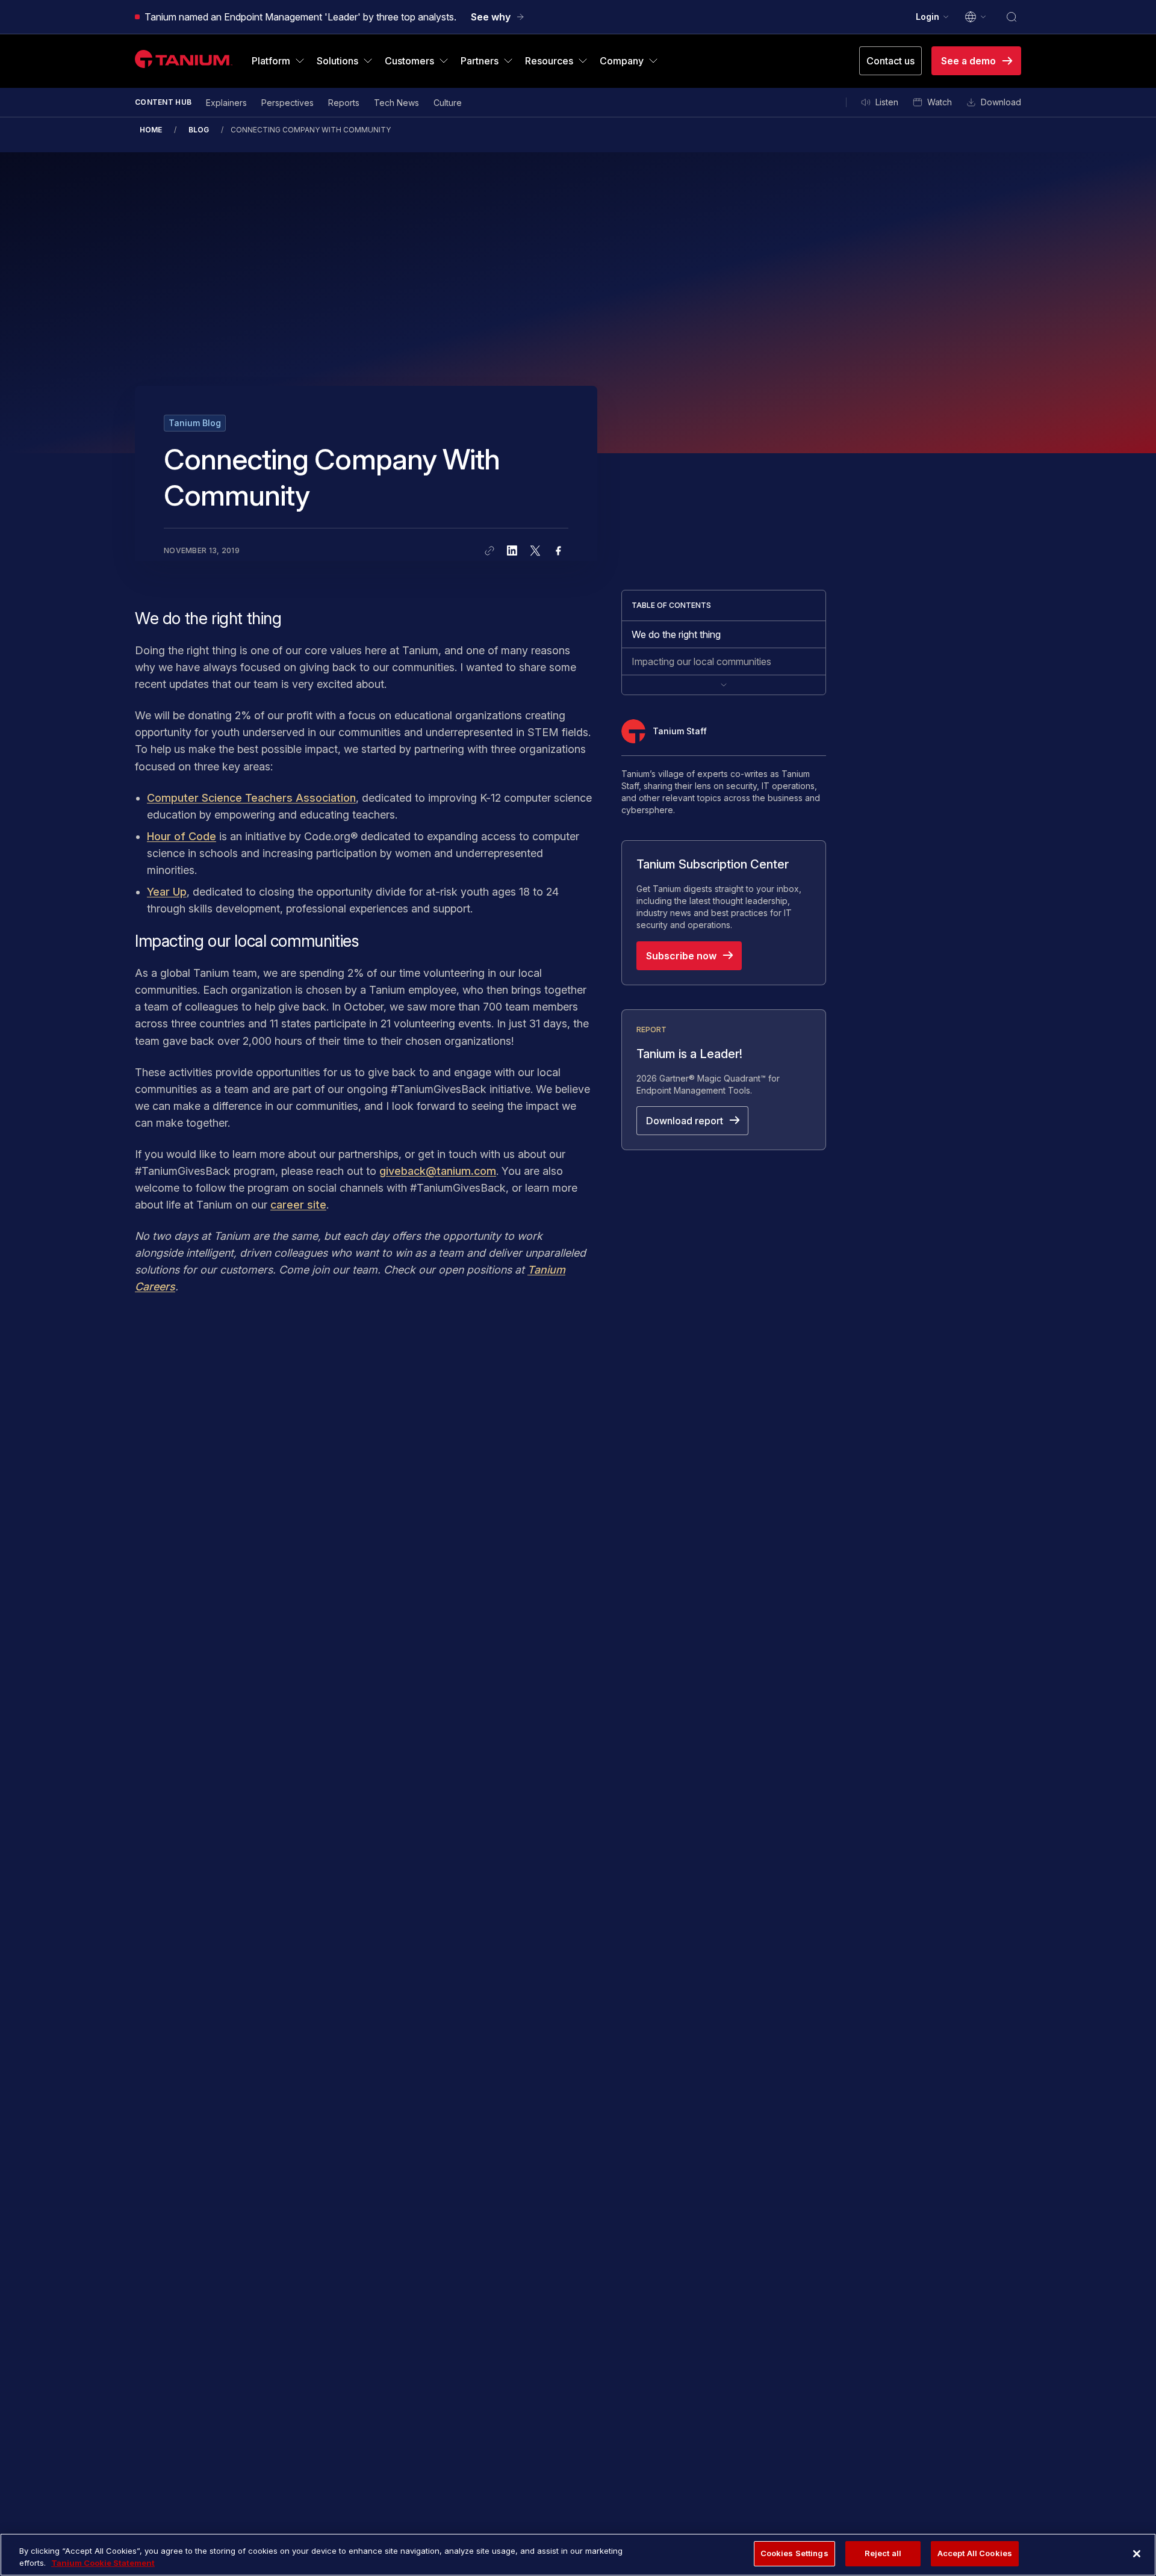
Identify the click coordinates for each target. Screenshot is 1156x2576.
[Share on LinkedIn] (512, 551)
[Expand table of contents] (724, 685)
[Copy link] (489, 551)
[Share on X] (535, 551)
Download (1001, 102)
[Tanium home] (184, 59)
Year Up (167, 892)
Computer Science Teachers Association (251, 798)
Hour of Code (182, 836)
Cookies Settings (794, 2553)
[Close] (1137, 2554)
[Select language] (976, 17)
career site (298, 1205)
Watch (940, 102)
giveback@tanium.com (438, 1171)
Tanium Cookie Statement (103, 2563)
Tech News (396, 103)
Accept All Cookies (975, 2553)
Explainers (226, 103)
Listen (887, 102)
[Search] (1011, 17)
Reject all (883, 2553)
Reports (344, 103)
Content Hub (163, 102)
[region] (578, 2555)
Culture (448, 103)
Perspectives (287, 103)
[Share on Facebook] (558, 551)
